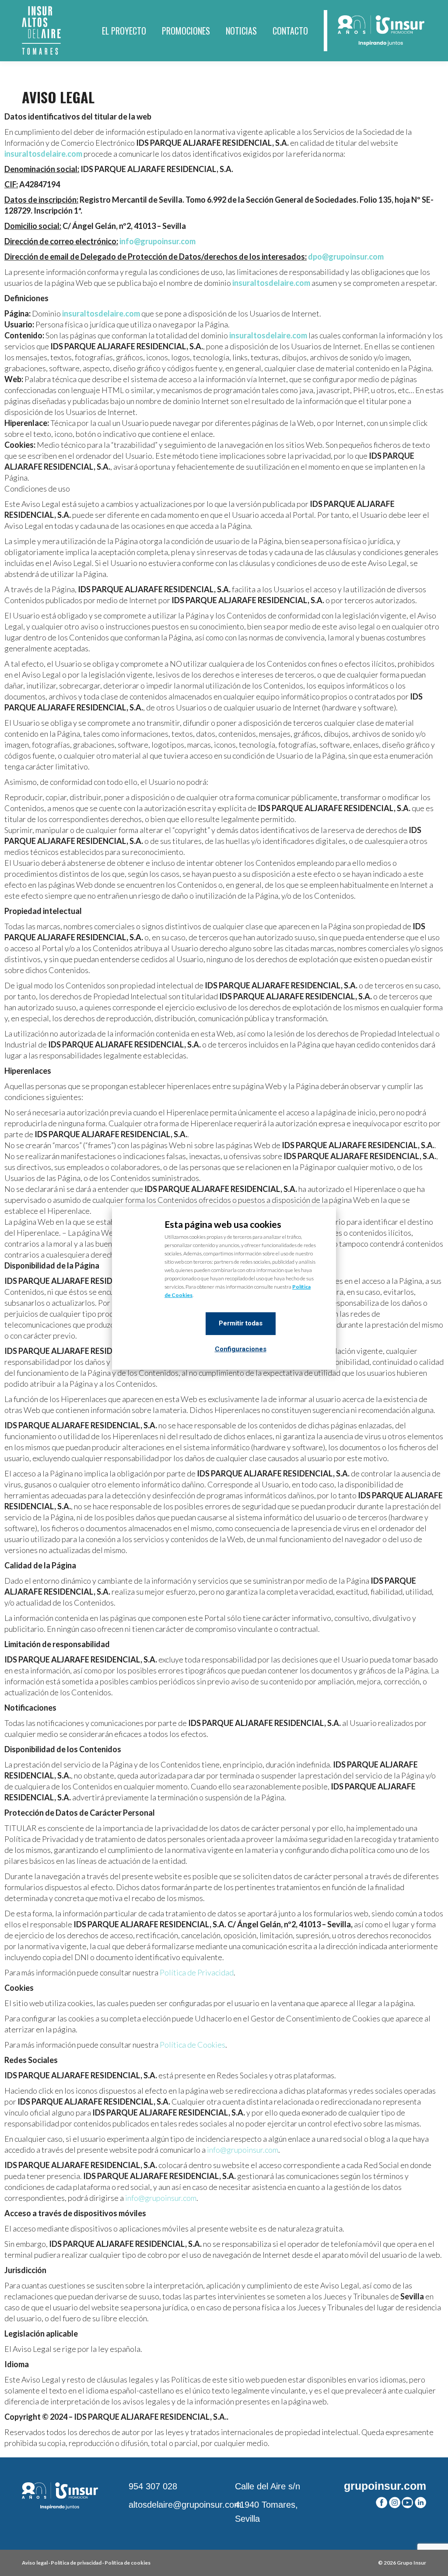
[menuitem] (124, 31)
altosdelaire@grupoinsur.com (185, 2505)
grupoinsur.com (385, 2486)
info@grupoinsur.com (157, 241)
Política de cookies (128, 2563)
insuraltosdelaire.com (43, 154)
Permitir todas (241, 1323)
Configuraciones (241, 1349)
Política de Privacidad (197, 1972)
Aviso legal (35, 2563)
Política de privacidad (76, 2563)
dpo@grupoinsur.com (346, 257)
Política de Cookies (192, 2045)
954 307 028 (153, 2486)
